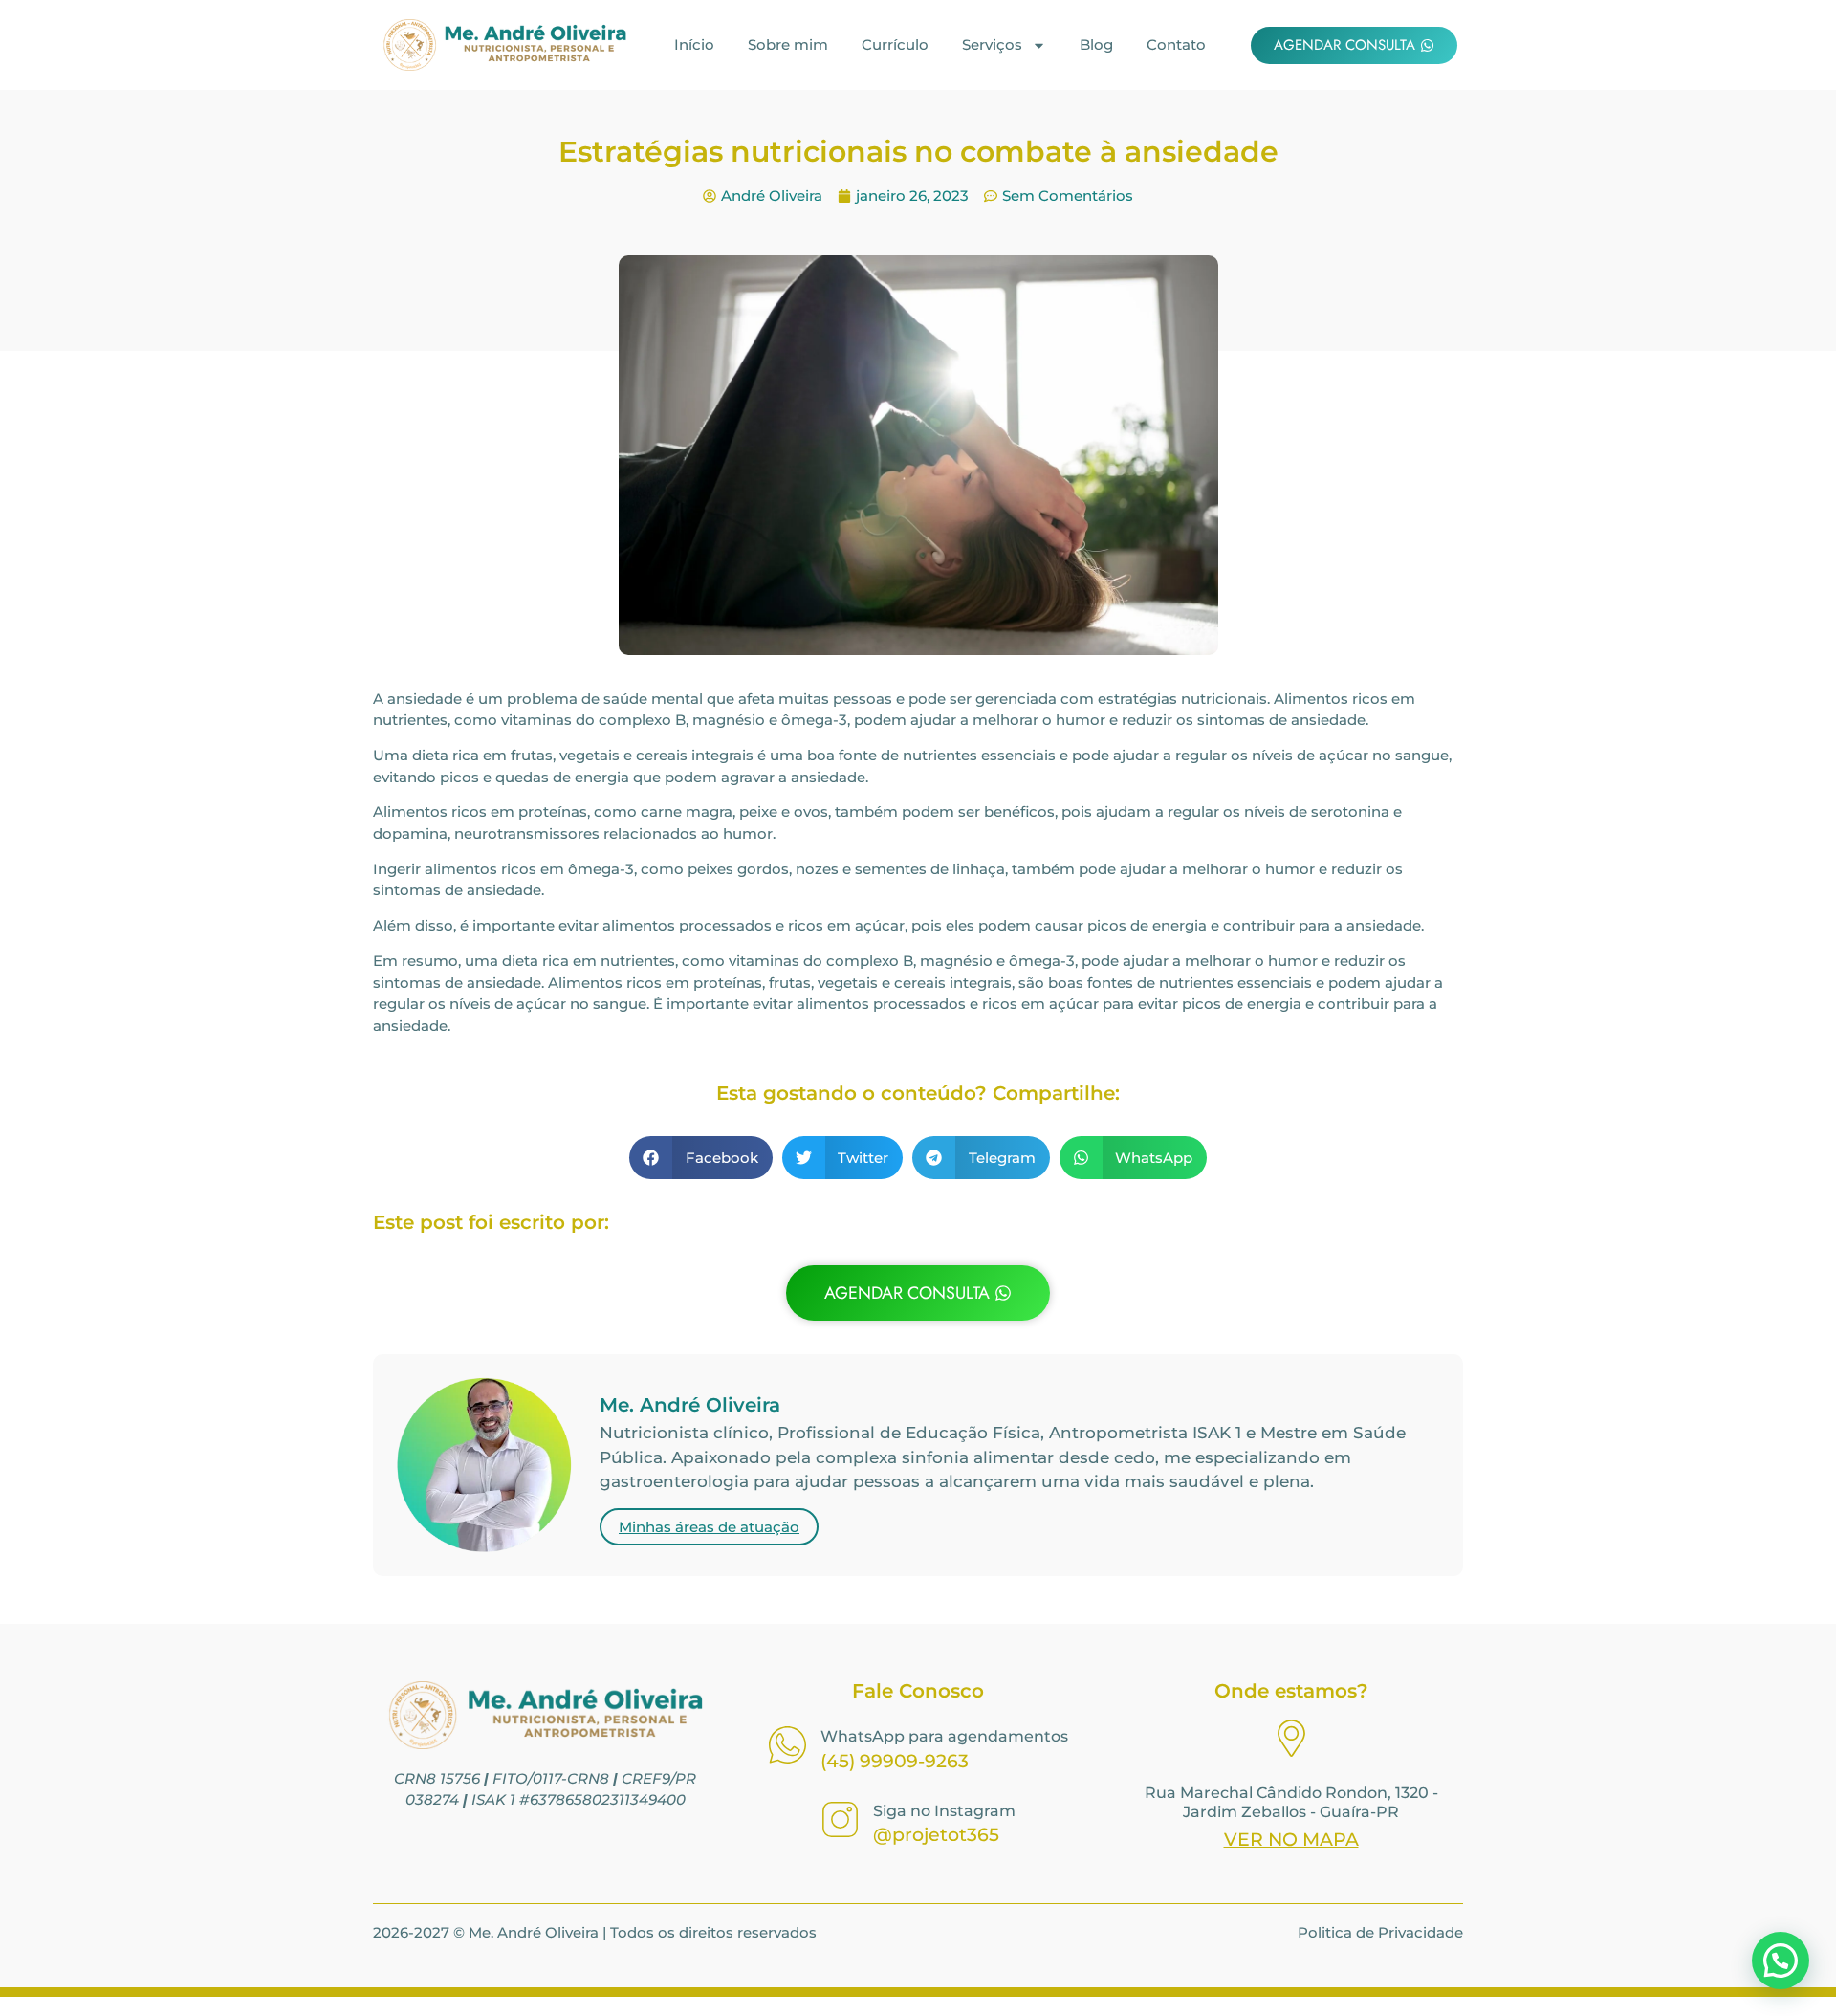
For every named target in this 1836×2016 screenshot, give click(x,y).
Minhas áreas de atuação (709, 1527)
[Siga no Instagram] (840, 1822)
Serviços (992, 44)
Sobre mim (788, 44)
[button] (701, 1158)
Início (694, 44)
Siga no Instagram (944, 1811)
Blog (1096, 44)
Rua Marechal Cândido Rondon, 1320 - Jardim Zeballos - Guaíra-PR (1291, 1802)
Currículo (895, 44)
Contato (1176, 44)
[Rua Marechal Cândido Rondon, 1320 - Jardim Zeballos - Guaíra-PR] (1291, 1741)
